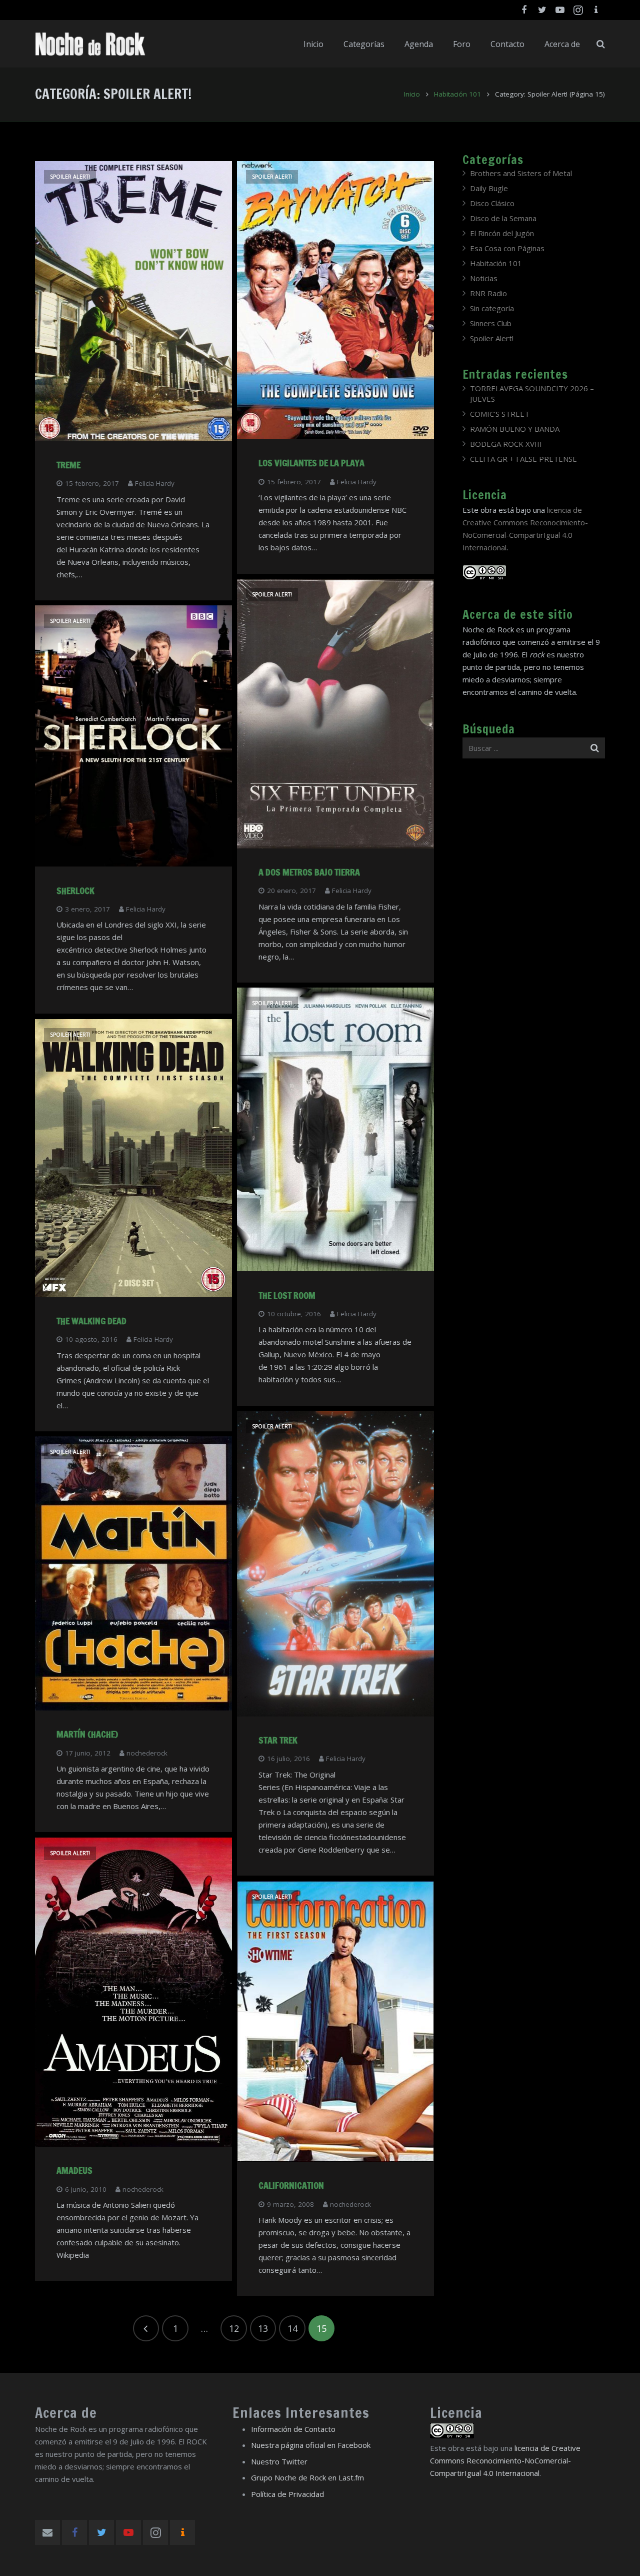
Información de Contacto (293, 2429)
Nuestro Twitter (279, 2461)
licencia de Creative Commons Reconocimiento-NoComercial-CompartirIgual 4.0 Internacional (505, 2460)
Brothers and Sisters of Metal (521, 173)
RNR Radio (488, 293)
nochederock (147, 1753)
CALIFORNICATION (291, 2185)
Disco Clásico (492, 203)
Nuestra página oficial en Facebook (311, 2445)
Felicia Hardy (155, 483)
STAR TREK (278, 1740)
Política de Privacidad (287, 2494)
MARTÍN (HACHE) (87, 1734)
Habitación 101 (457, 94)
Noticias (484, 278)
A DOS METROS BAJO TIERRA (309, 872)
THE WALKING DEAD (91, 1321)
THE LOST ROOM (287, 1295)
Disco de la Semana (503, 218)
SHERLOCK (75, 891)
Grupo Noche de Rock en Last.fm (307, 2477)
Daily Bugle (489, 188)
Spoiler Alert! (70, 177)
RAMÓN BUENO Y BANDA (515, 429)
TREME (68, 465)
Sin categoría (492, 308)
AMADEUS (74, 2170)
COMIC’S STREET (500, 414)
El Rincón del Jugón (502, 233)
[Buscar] (601, 44)
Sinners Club (491, 323)
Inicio (412, 94)
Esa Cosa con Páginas (507, 248)
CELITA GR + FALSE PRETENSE (523, 459)
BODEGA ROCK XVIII (506, 444)
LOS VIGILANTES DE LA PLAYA (311, 463)
